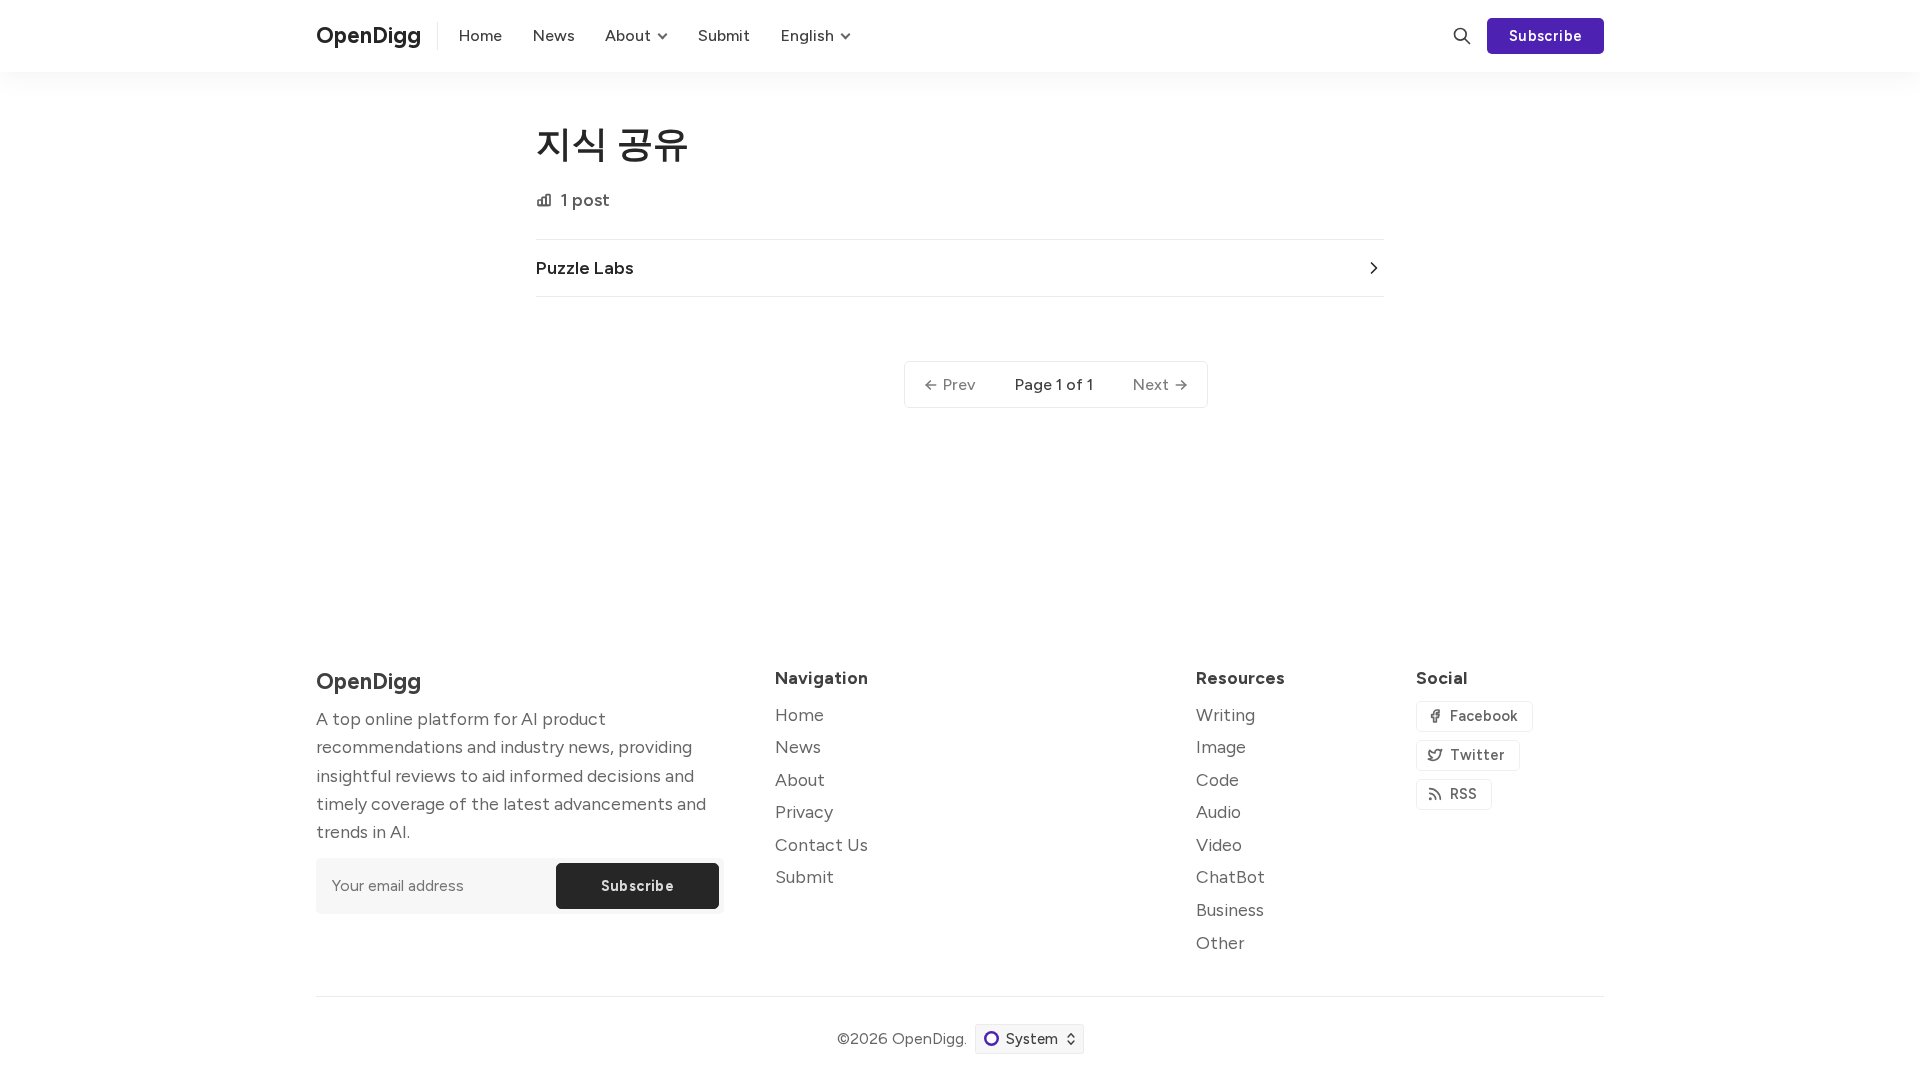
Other (1220, 942)
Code (1217, 779)
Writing (1225, 714)
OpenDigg (928, 1038)
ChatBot (1230, 876)
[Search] (1462, 36)
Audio (1218, 811)
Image (1221, 746)
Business (1230, 909)
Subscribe (1546, 36)
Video (1219, 844)
